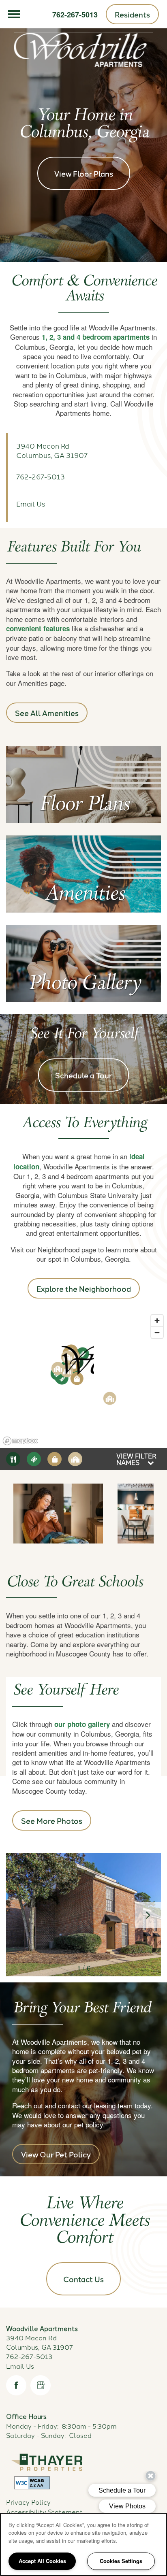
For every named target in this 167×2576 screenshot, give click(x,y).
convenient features (38, 628)
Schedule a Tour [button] (83, 1075)
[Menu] (14, 14)
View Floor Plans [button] (84, 173)
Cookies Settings (121, 2561)
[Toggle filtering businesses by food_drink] (13, 1459)
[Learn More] (83, 805)
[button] (132, 14)
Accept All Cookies (42, 2561)
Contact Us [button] (83, 2279)
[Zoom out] (157, 1332)
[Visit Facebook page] (16, 2385)
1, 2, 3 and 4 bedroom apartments (96, 337)
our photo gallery (82, 1724)
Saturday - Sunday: (36, 2435)
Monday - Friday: (32, 2426)
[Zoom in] (157, 1321)
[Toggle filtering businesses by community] (75, 1459)
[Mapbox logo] (20, 1441)
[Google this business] (41, 2385)
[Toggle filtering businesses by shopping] (55, 1459)
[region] (83, 2544)
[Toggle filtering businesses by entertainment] (34, 1459)
